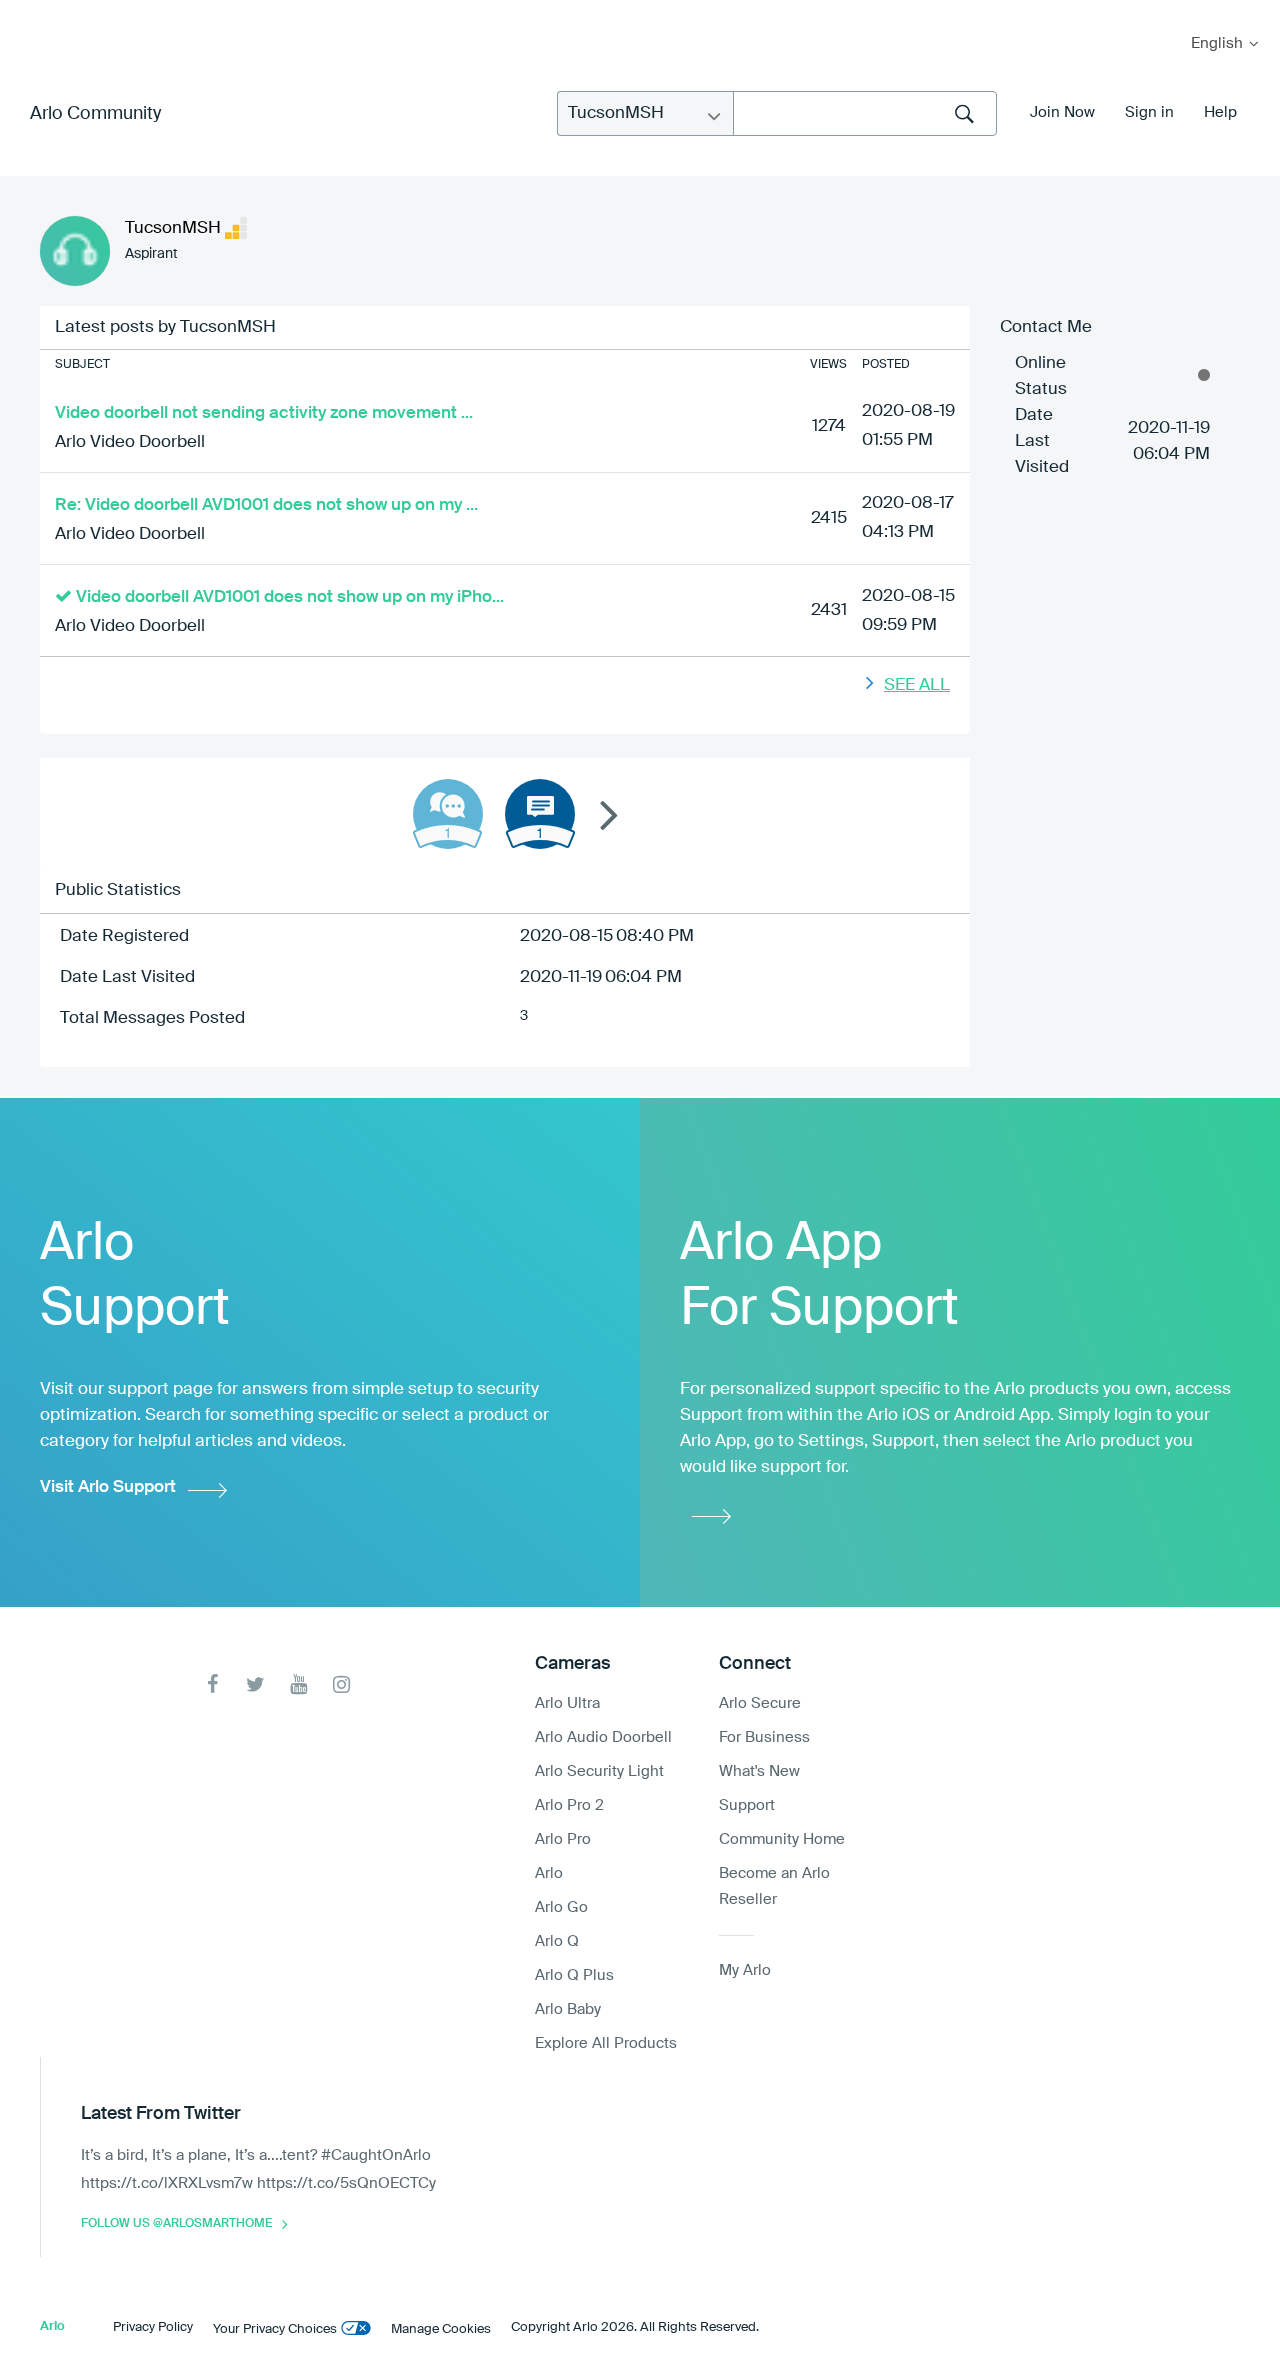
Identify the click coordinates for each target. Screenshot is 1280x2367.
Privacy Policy (153, 2327)
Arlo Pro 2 (569, 1805)
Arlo (549, 1873)
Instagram (341, 1684)
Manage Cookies (441, 2329)
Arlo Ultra (567, 1703)
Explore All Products (606, 2043)
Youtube (298, 1684)
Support (747, 1805)
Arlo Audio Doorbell (603, 1737)
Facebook (212, 1684)
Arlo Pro (563, 1839)
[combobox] (865, 113)
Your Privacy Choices (275, 2329)
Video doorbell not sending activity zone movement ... (264, 413)
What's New (759, 1771)
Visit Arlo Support (108, 1487)
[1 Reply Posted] (448, 814)
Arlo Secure (760, 1703)
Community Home (782, 1839)
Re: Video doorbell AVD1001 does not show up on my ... (266, 505)
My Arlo (29, 12)
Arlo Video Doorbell (130, 442)
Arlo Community (95, 114)
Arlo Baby (568, 2009)
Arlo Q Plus (574, 1975)
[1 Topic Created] (540, 814)
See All (917, 685)
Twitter (255, 1684)
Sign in (1149, 112)
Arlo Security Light (599, 1771)
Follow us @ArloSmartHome (176, 2224)
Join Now (1062, 112)
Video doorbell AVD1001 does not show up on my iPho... (290, 597)
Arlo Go (561, 1907)
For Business (764, 1737)
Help (1220, 112)
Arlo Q (557, 1941)
